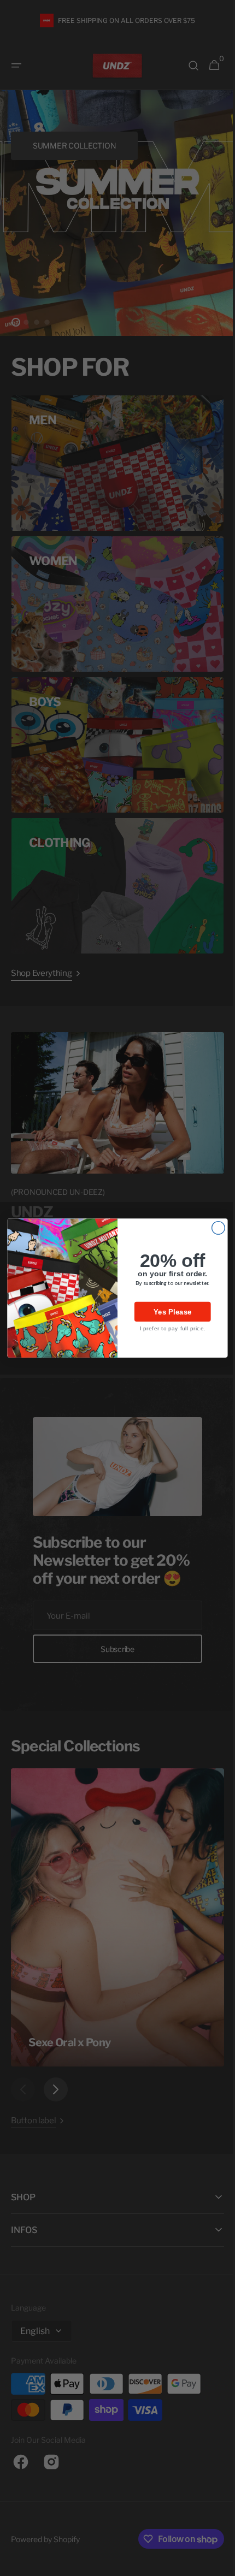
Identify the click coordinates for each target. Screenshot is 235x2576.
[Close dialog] (214, 1228)
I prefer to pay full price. (168, 1328)
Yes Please (169, 1312)
